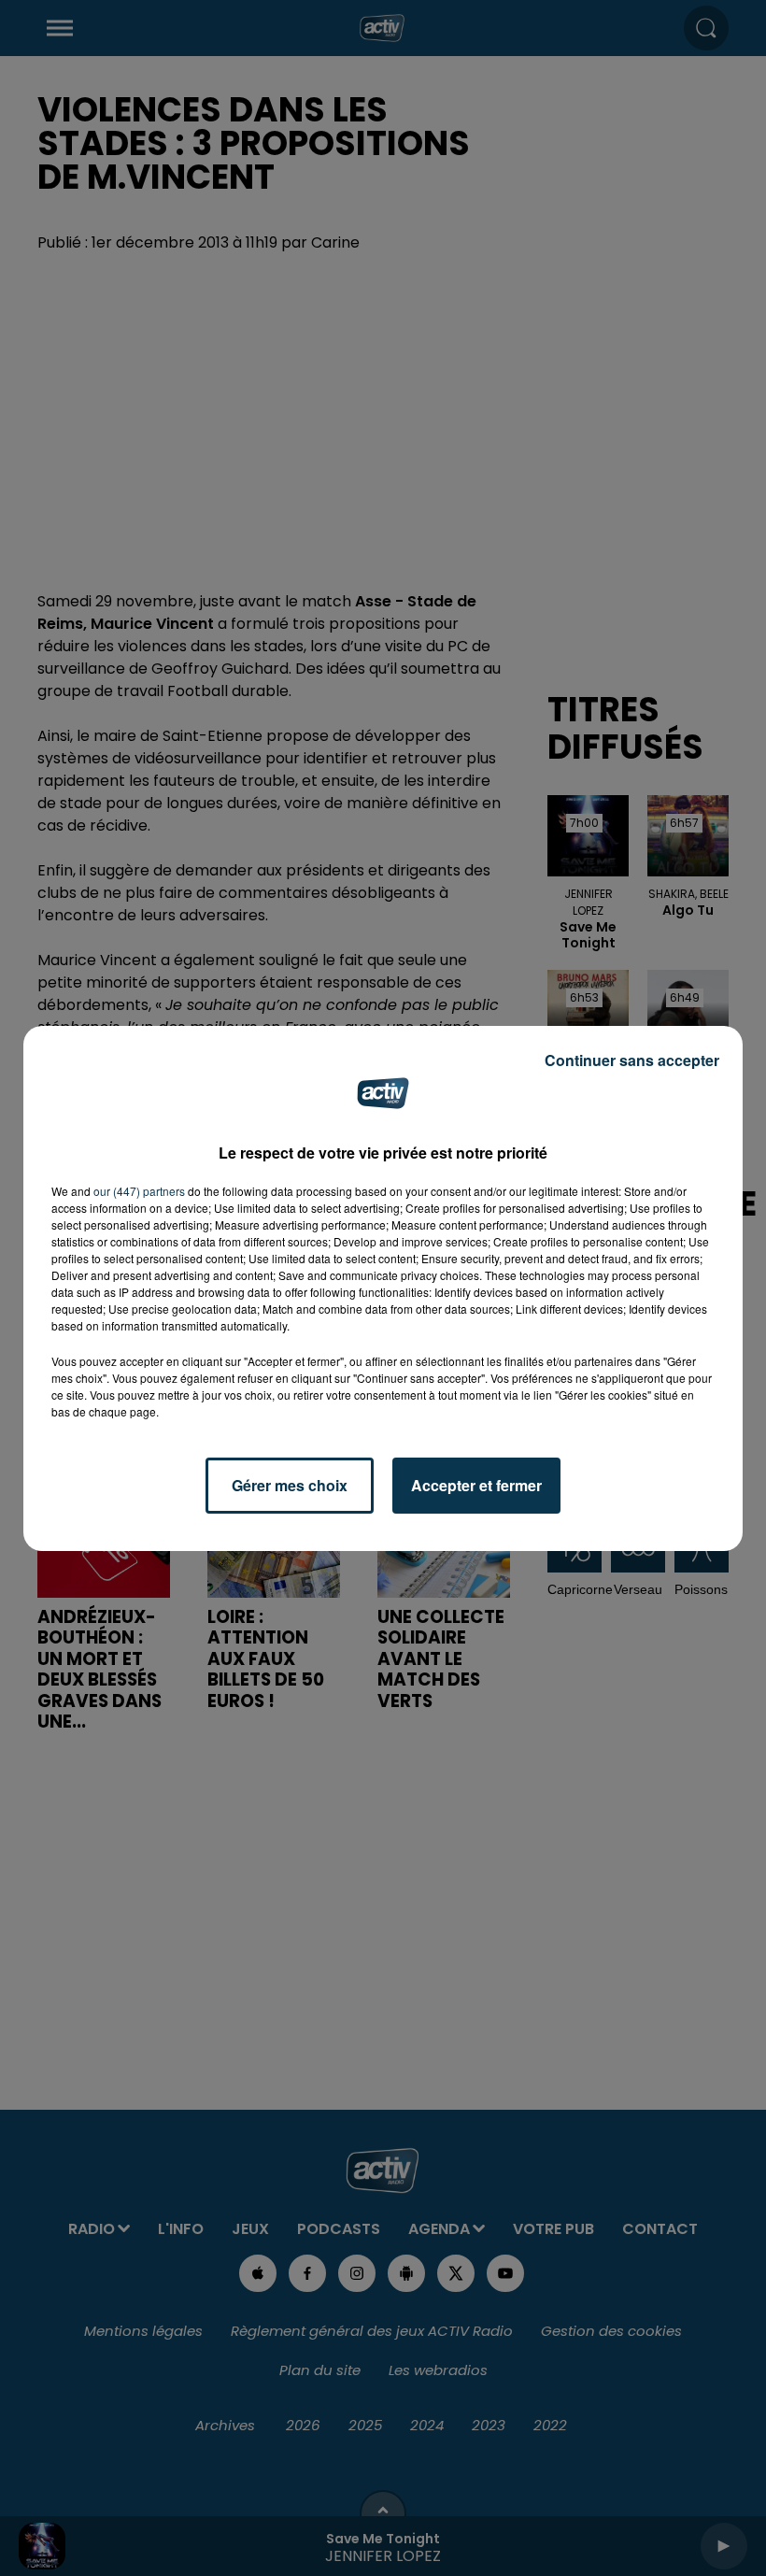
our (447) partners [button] (139, 1191)
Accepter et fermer (476, 1485)
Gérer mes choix (290, 1485)
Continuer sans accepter (632, 1060)
